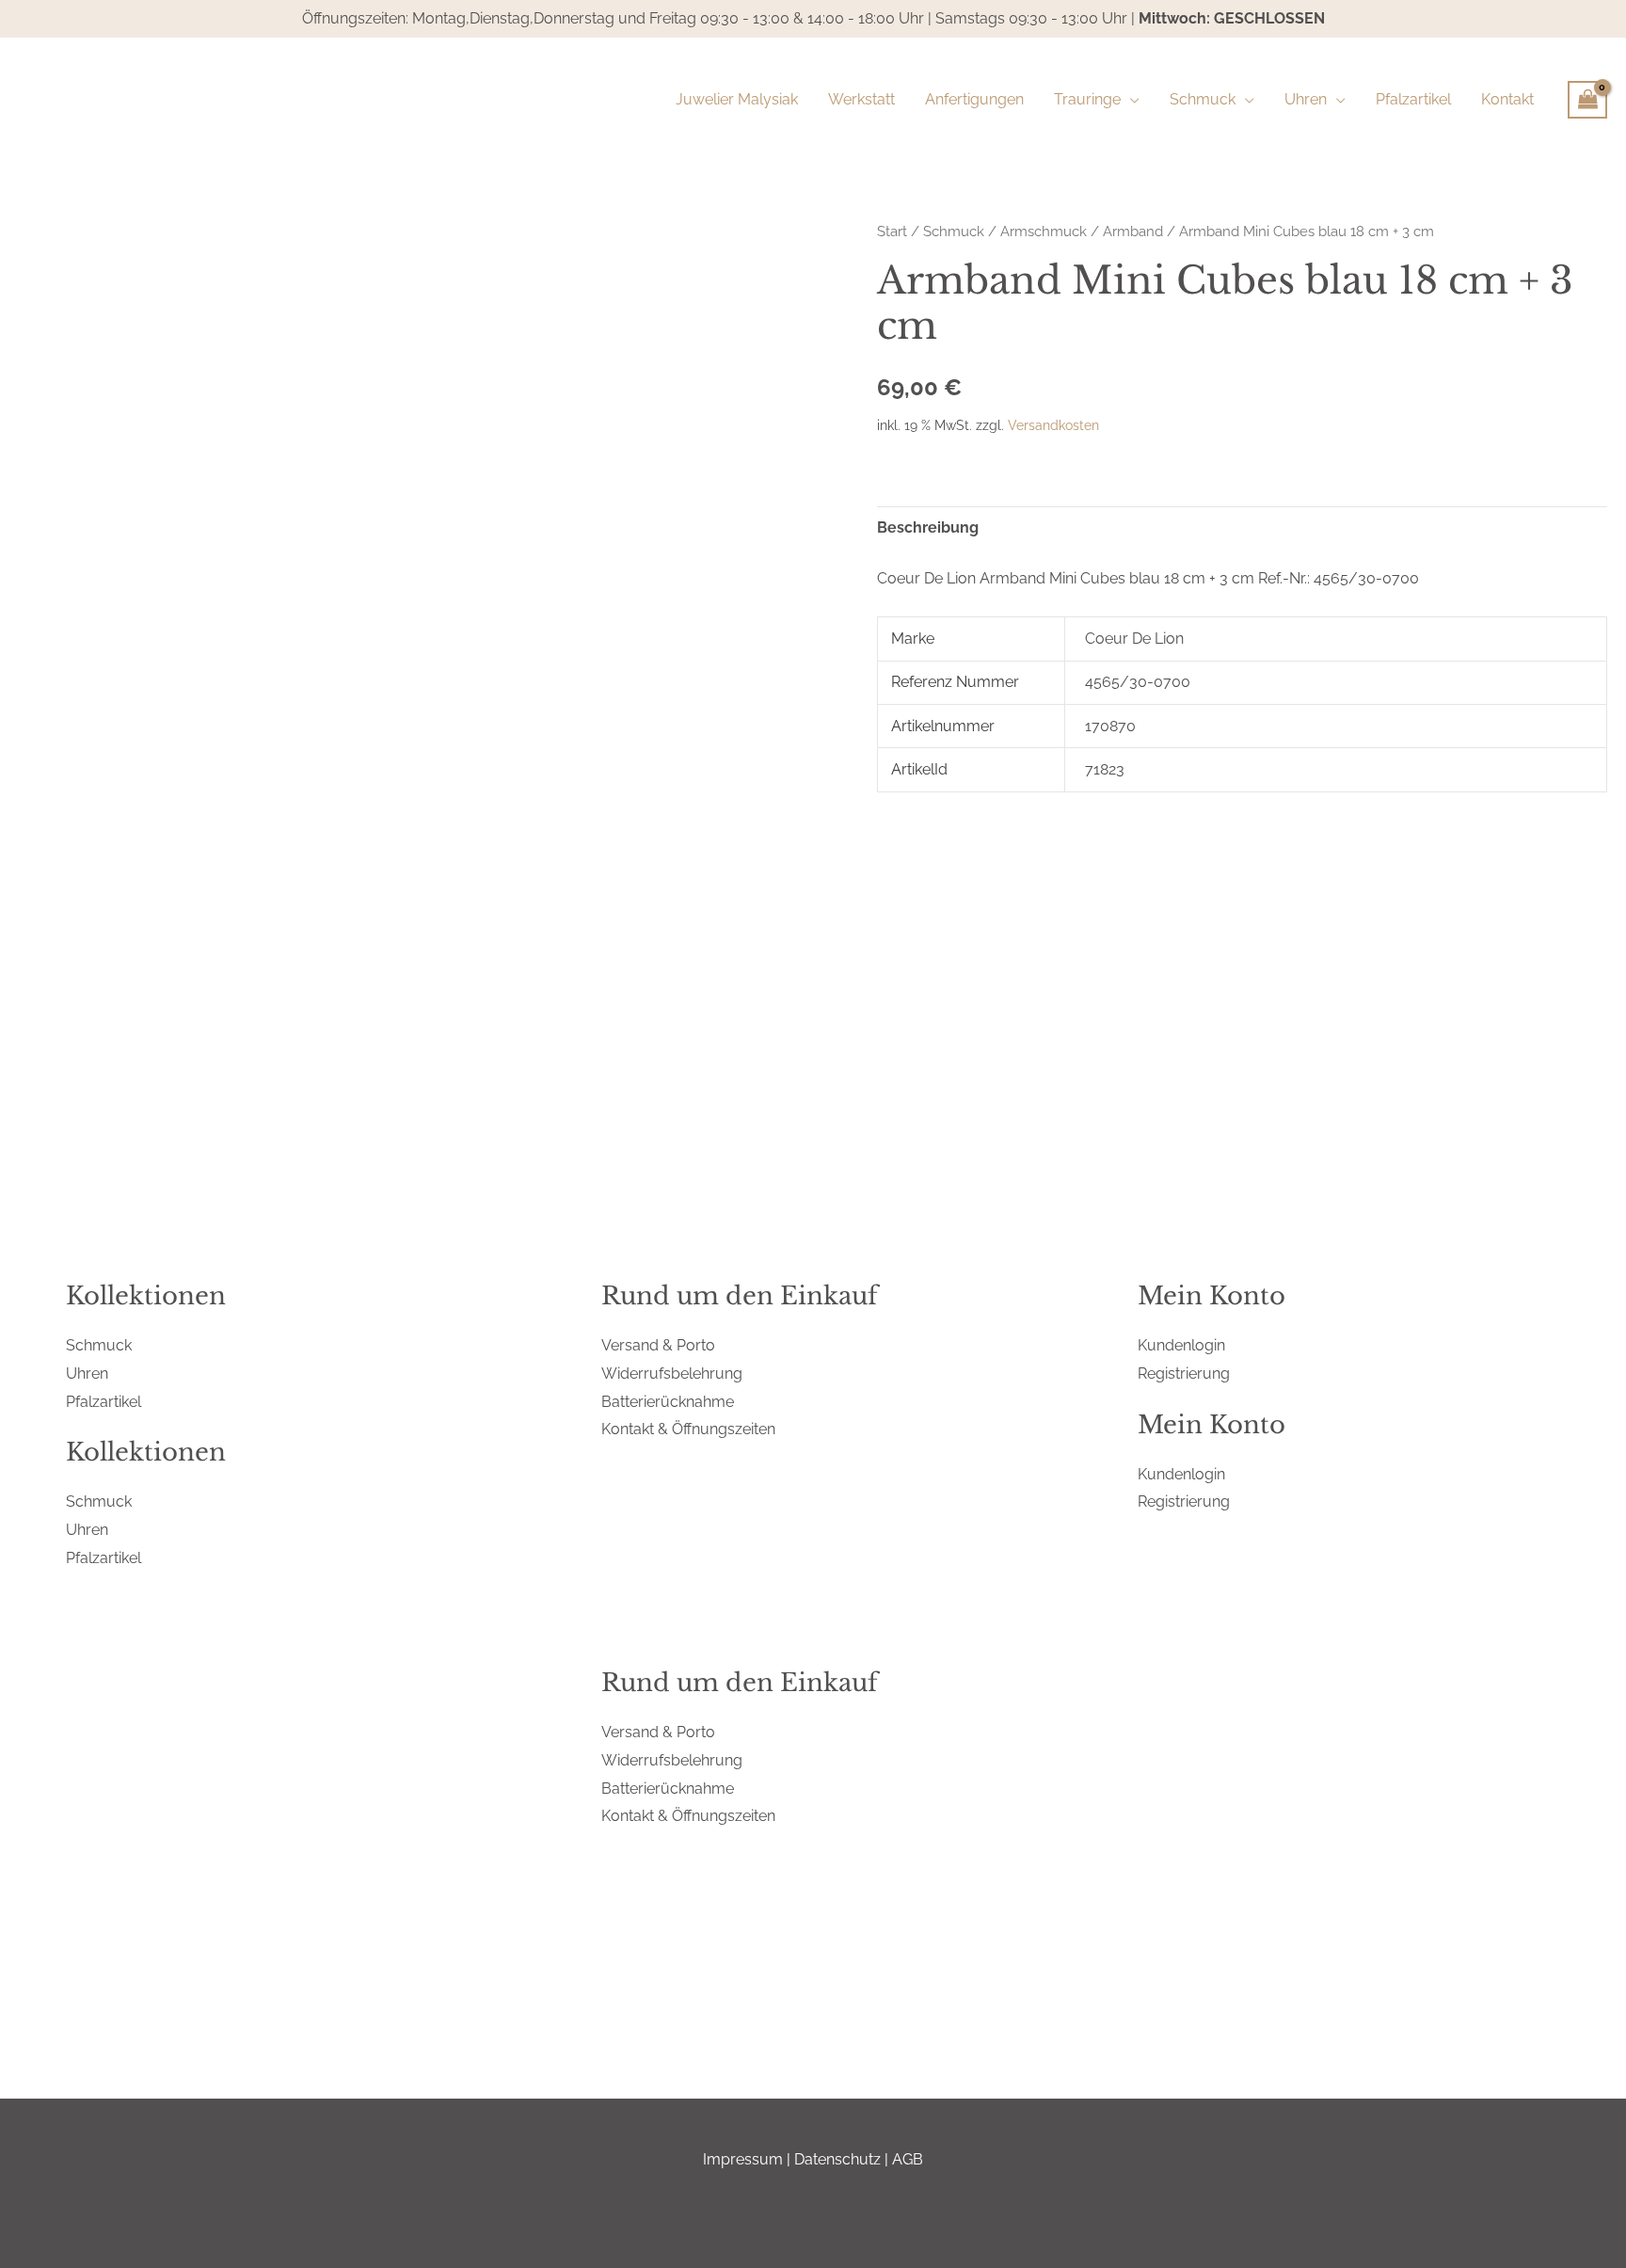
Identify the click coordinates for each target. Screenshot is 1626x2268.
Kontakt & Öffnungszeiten (688, 1429)
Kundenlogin (1181, 1345)
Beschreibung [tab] (928, 527)
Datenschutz (837, 2159)
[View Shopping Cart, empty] (1587, 100)
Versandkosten (1053, 425)
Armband (1133, 231)
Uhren (87, 1374)
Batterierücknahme (668, 1402)
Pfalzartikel (104, 1402)
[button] (1130, 100)
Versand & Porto (658, 1345)
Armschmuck (1044, 231)
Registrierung (1184, 1374)
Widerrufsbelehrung (672, 1374)
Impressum (743, 2159)
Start (892, 231)
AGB (908, 2159)
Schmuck (954, 231)
